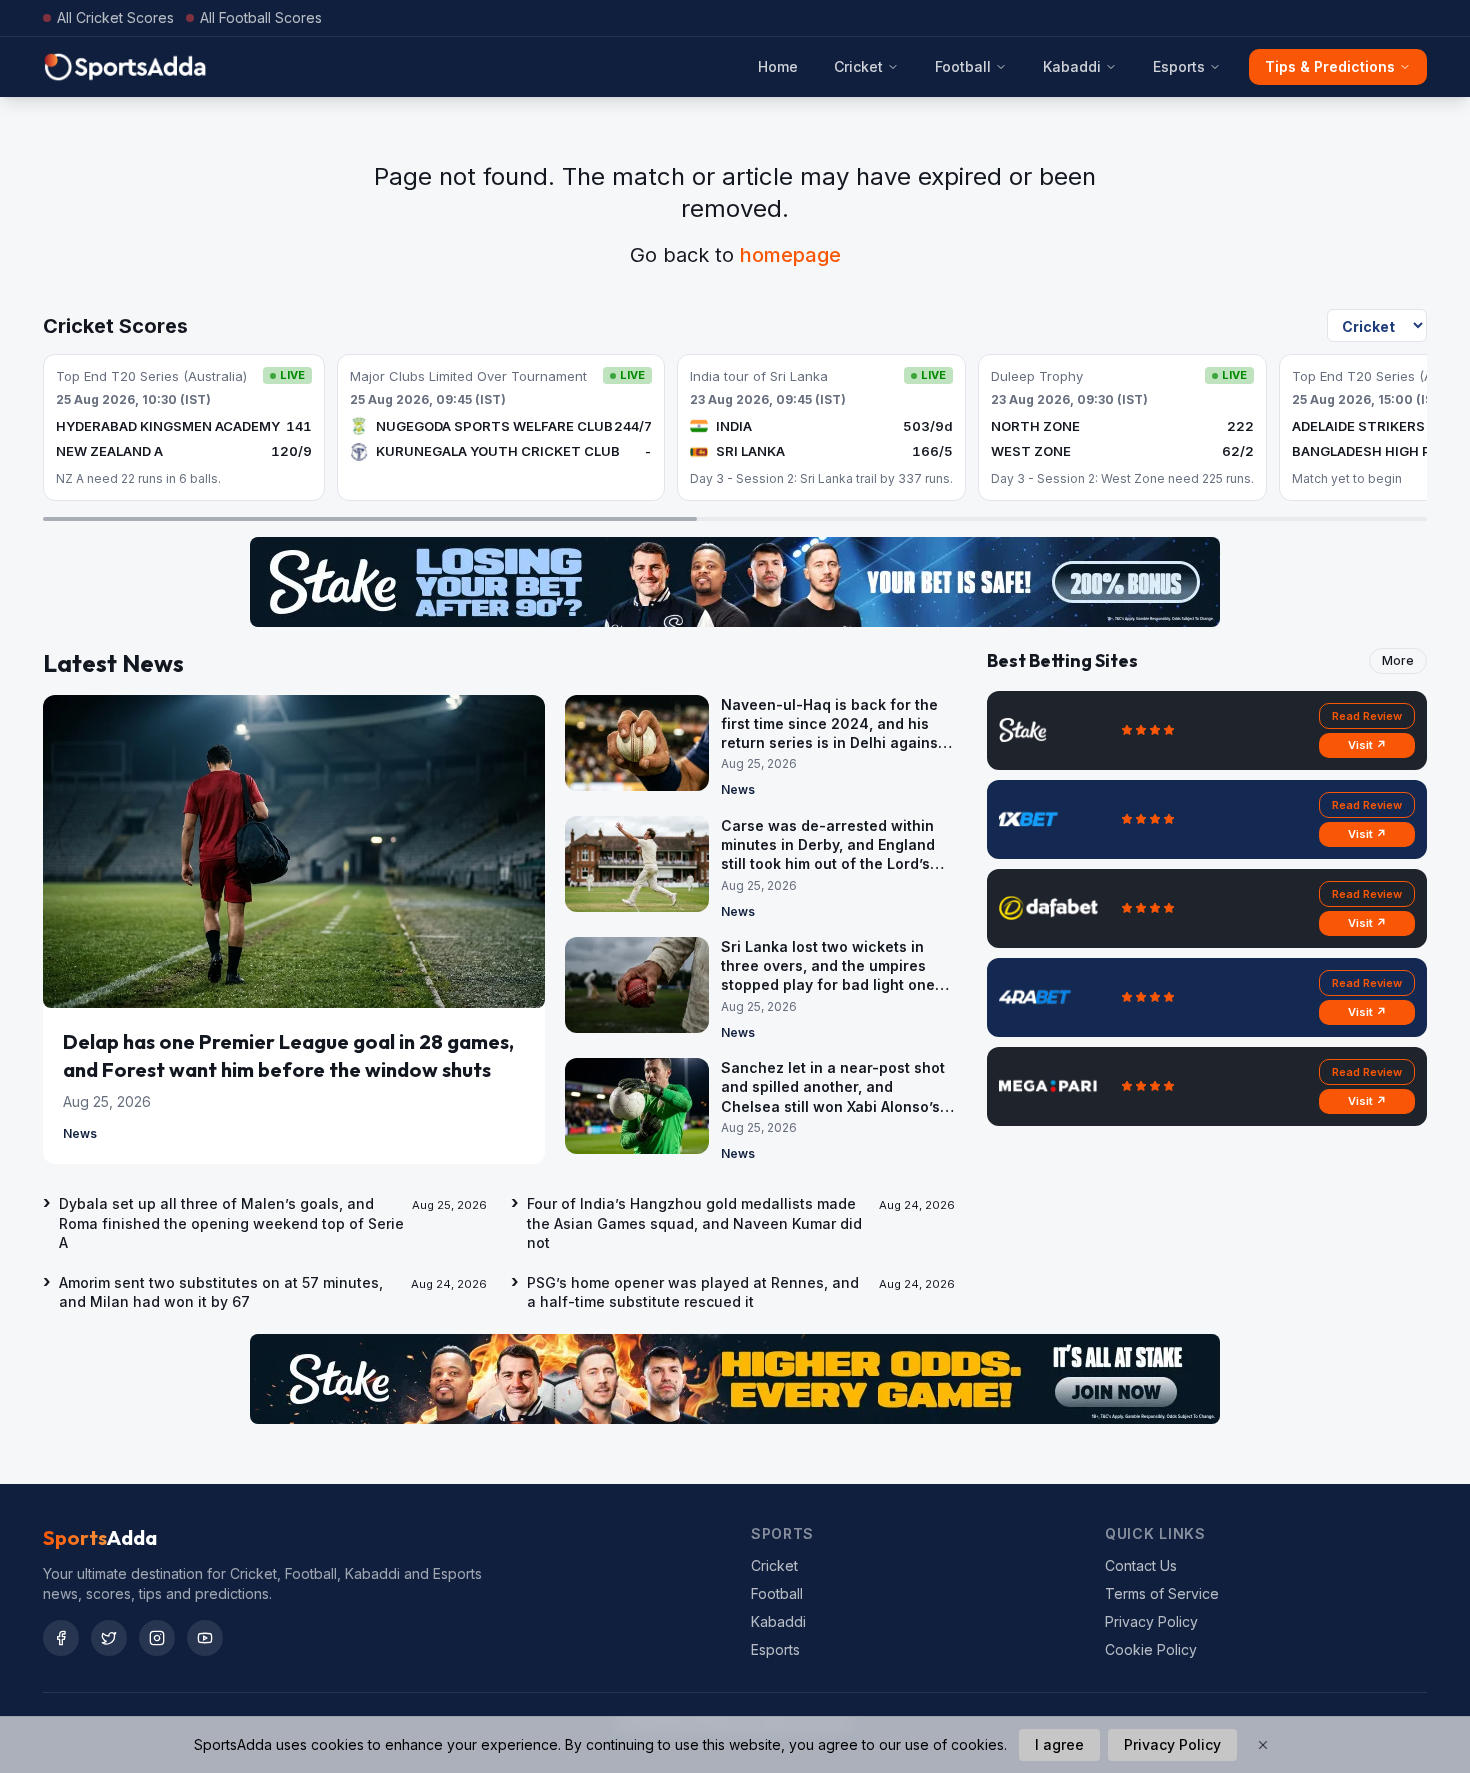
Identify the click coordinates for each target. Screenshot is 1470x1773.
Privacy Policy (1151, 1621)
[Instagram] (157, 1638)
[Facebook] (61, 1638)
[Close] (1263, 1745)
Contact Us (1141, 1565)
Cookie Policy (1151, 1649)
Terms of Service (1162, 1593)
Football (963, 66)
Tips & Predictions (1330, 66)
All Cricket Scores (115, 17)
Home (778, 66)
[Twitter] (109, 1638)
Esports (1179, 66)
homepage (790, 255)
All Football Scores (261, 17)
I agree (1059, 1744)
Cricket (858, 66)
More (1398, 660)
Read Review (1367, 716)
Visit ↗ (1367, 745)
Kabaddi (1072, 66)
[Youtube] (205, 1638)
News (80, 1133)
